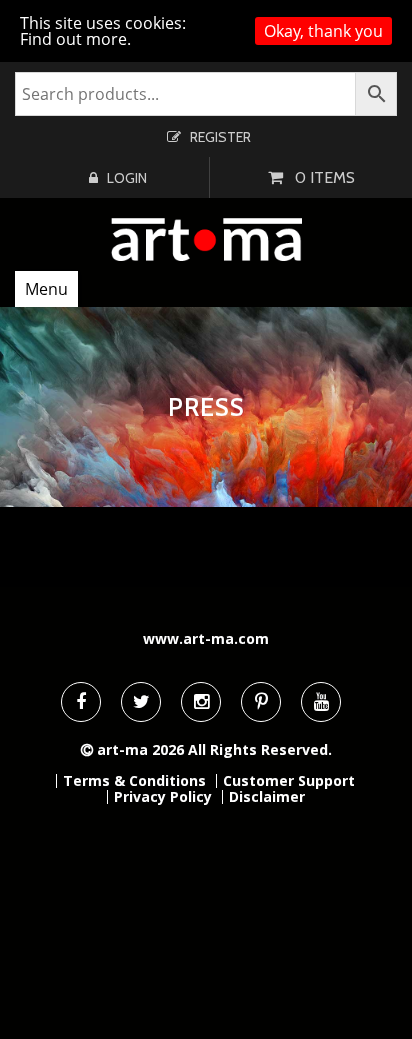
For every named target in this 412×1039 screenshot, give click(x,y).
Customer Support (289, 781)
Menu (46, 289)
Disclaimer (267, 797)
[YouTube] (321, 702)
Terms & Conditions (134, 781)
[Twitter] (141, 702)
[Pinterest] (261, 702)
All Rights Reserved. (260, 749)
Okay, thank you (323, 31)
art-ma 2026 (140, 749)
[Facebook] (81, 702)
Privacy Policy (163, 797)
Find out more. (75, 39)
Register (220, 137)
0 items (325, 177)
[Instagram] (201, 702)
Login (127, 178)
